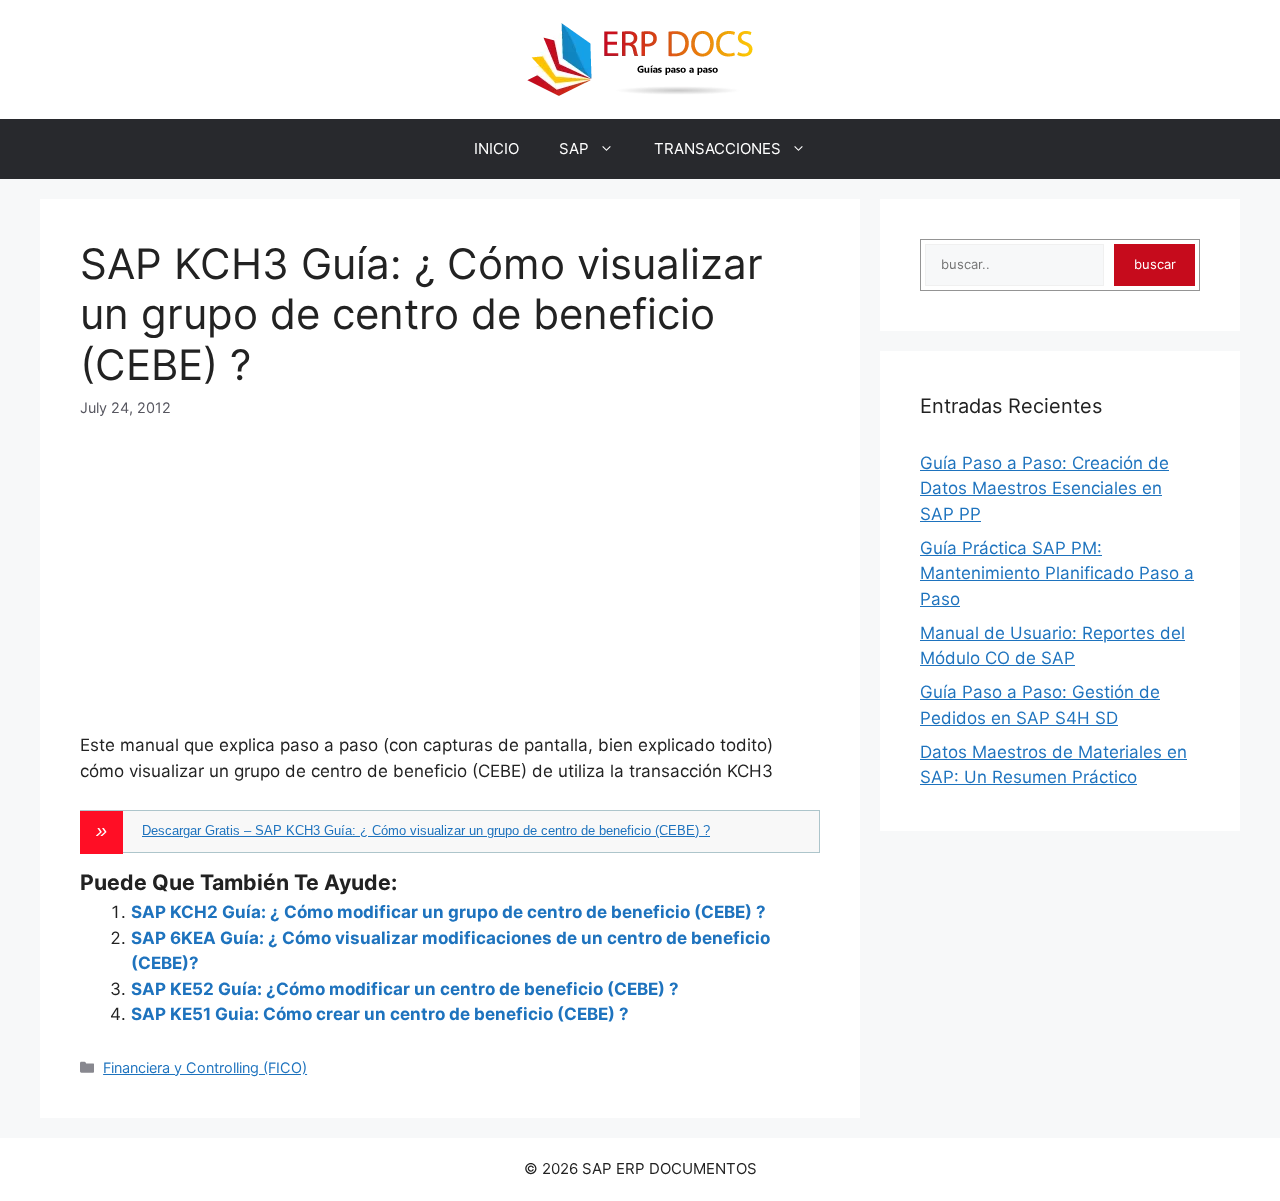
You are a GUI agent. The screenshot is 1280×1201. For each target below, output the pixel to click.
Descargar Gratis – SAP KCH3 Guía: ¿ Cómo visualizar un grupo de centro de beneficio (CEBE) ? (426, 830)
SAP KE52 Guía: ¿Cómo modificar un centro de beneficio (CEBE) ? (405, 989)
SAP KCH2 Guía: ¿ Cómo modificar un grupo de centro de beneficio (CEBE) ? (448, 912)
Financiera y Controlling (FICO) (205, 1067)
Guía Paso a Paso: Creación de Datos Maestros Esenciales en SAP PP (1044, 488)
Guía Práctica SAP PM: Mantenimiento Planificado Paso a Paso (1057, 573)
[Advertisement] (450, 559)
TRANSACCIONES (717, 148)
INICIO (496, 148)
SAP (574, 148)
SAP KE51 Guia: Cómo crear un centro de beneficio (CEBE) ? (380, 1014)
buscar (1155, 264)
